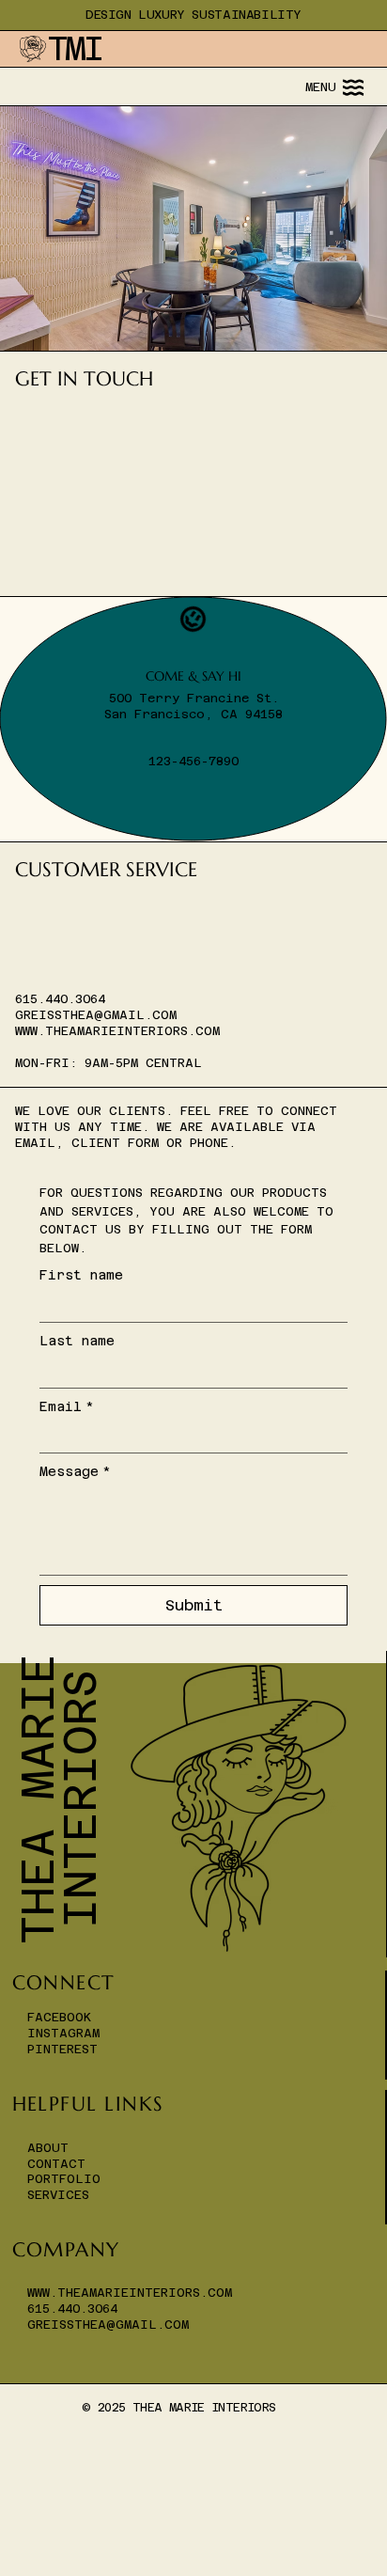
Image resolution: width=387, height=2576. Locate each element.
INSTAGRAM (63, 2033)
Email (67, 1406)
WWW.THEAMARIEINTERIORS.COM (117, 1031)
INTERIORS (80, 1799)
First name (81, 1275)
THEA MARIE (38, 1798)
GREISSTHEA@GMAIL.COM (96, 1015)
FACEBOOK (59, 2017)
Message (75, 1471)
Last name (77, 1341)
